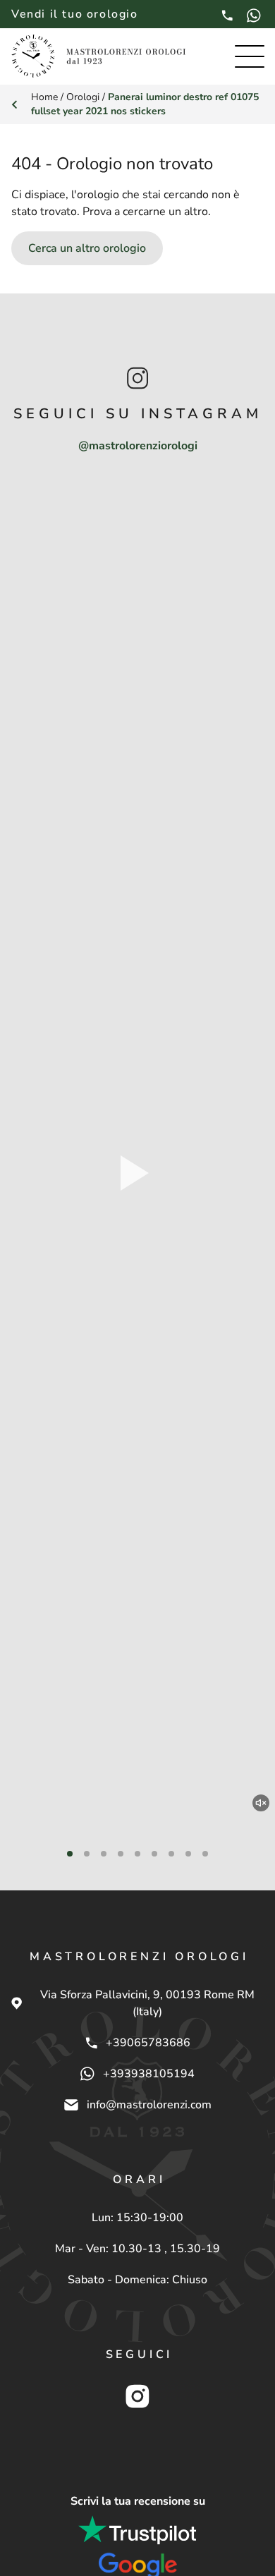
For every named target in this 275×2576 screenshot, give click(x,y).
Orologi (83, 97)
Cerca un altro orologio (87, 248)
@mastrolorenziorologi (138, 446)
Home (44, 97)
